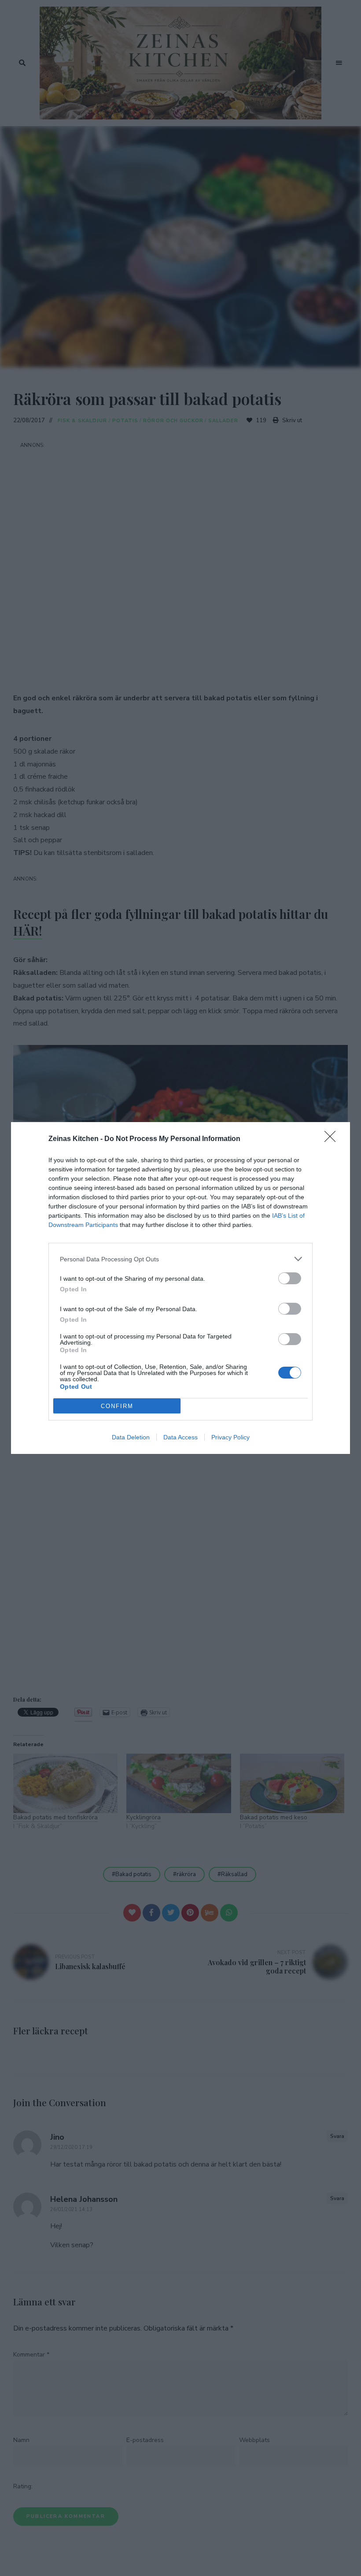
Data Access (180, 1437)
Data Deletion (131, 1437)
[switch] (290, 1278)
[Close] (333, 1139)
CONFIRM (117, 1406)
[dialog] (180, 1288)
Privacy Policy (230, 1437)
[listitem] (180, 1259)
